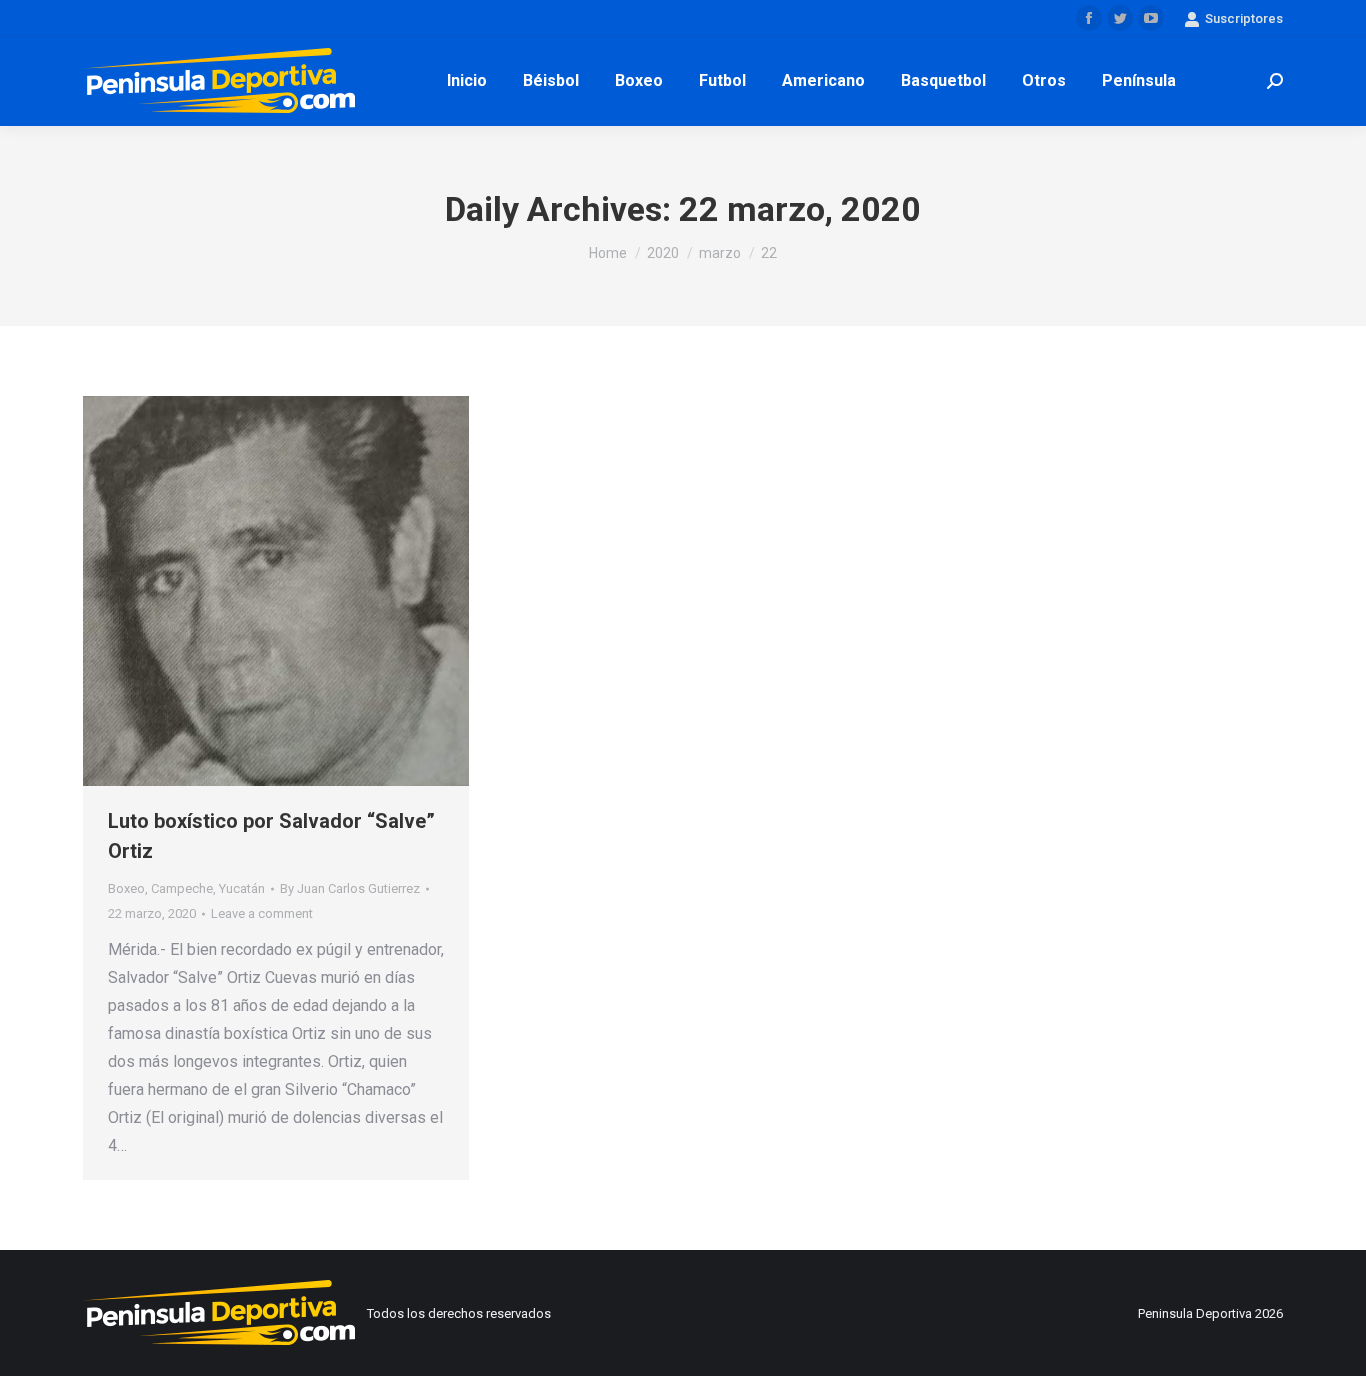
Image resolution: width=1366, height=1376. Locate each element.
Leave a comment (262, 913)
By (350, 888)
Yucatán (242, 888)
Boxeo (126, 888)
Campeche (182, 888)
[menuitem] (467, 81)
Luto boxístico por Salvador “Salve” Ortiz (271, 836)
